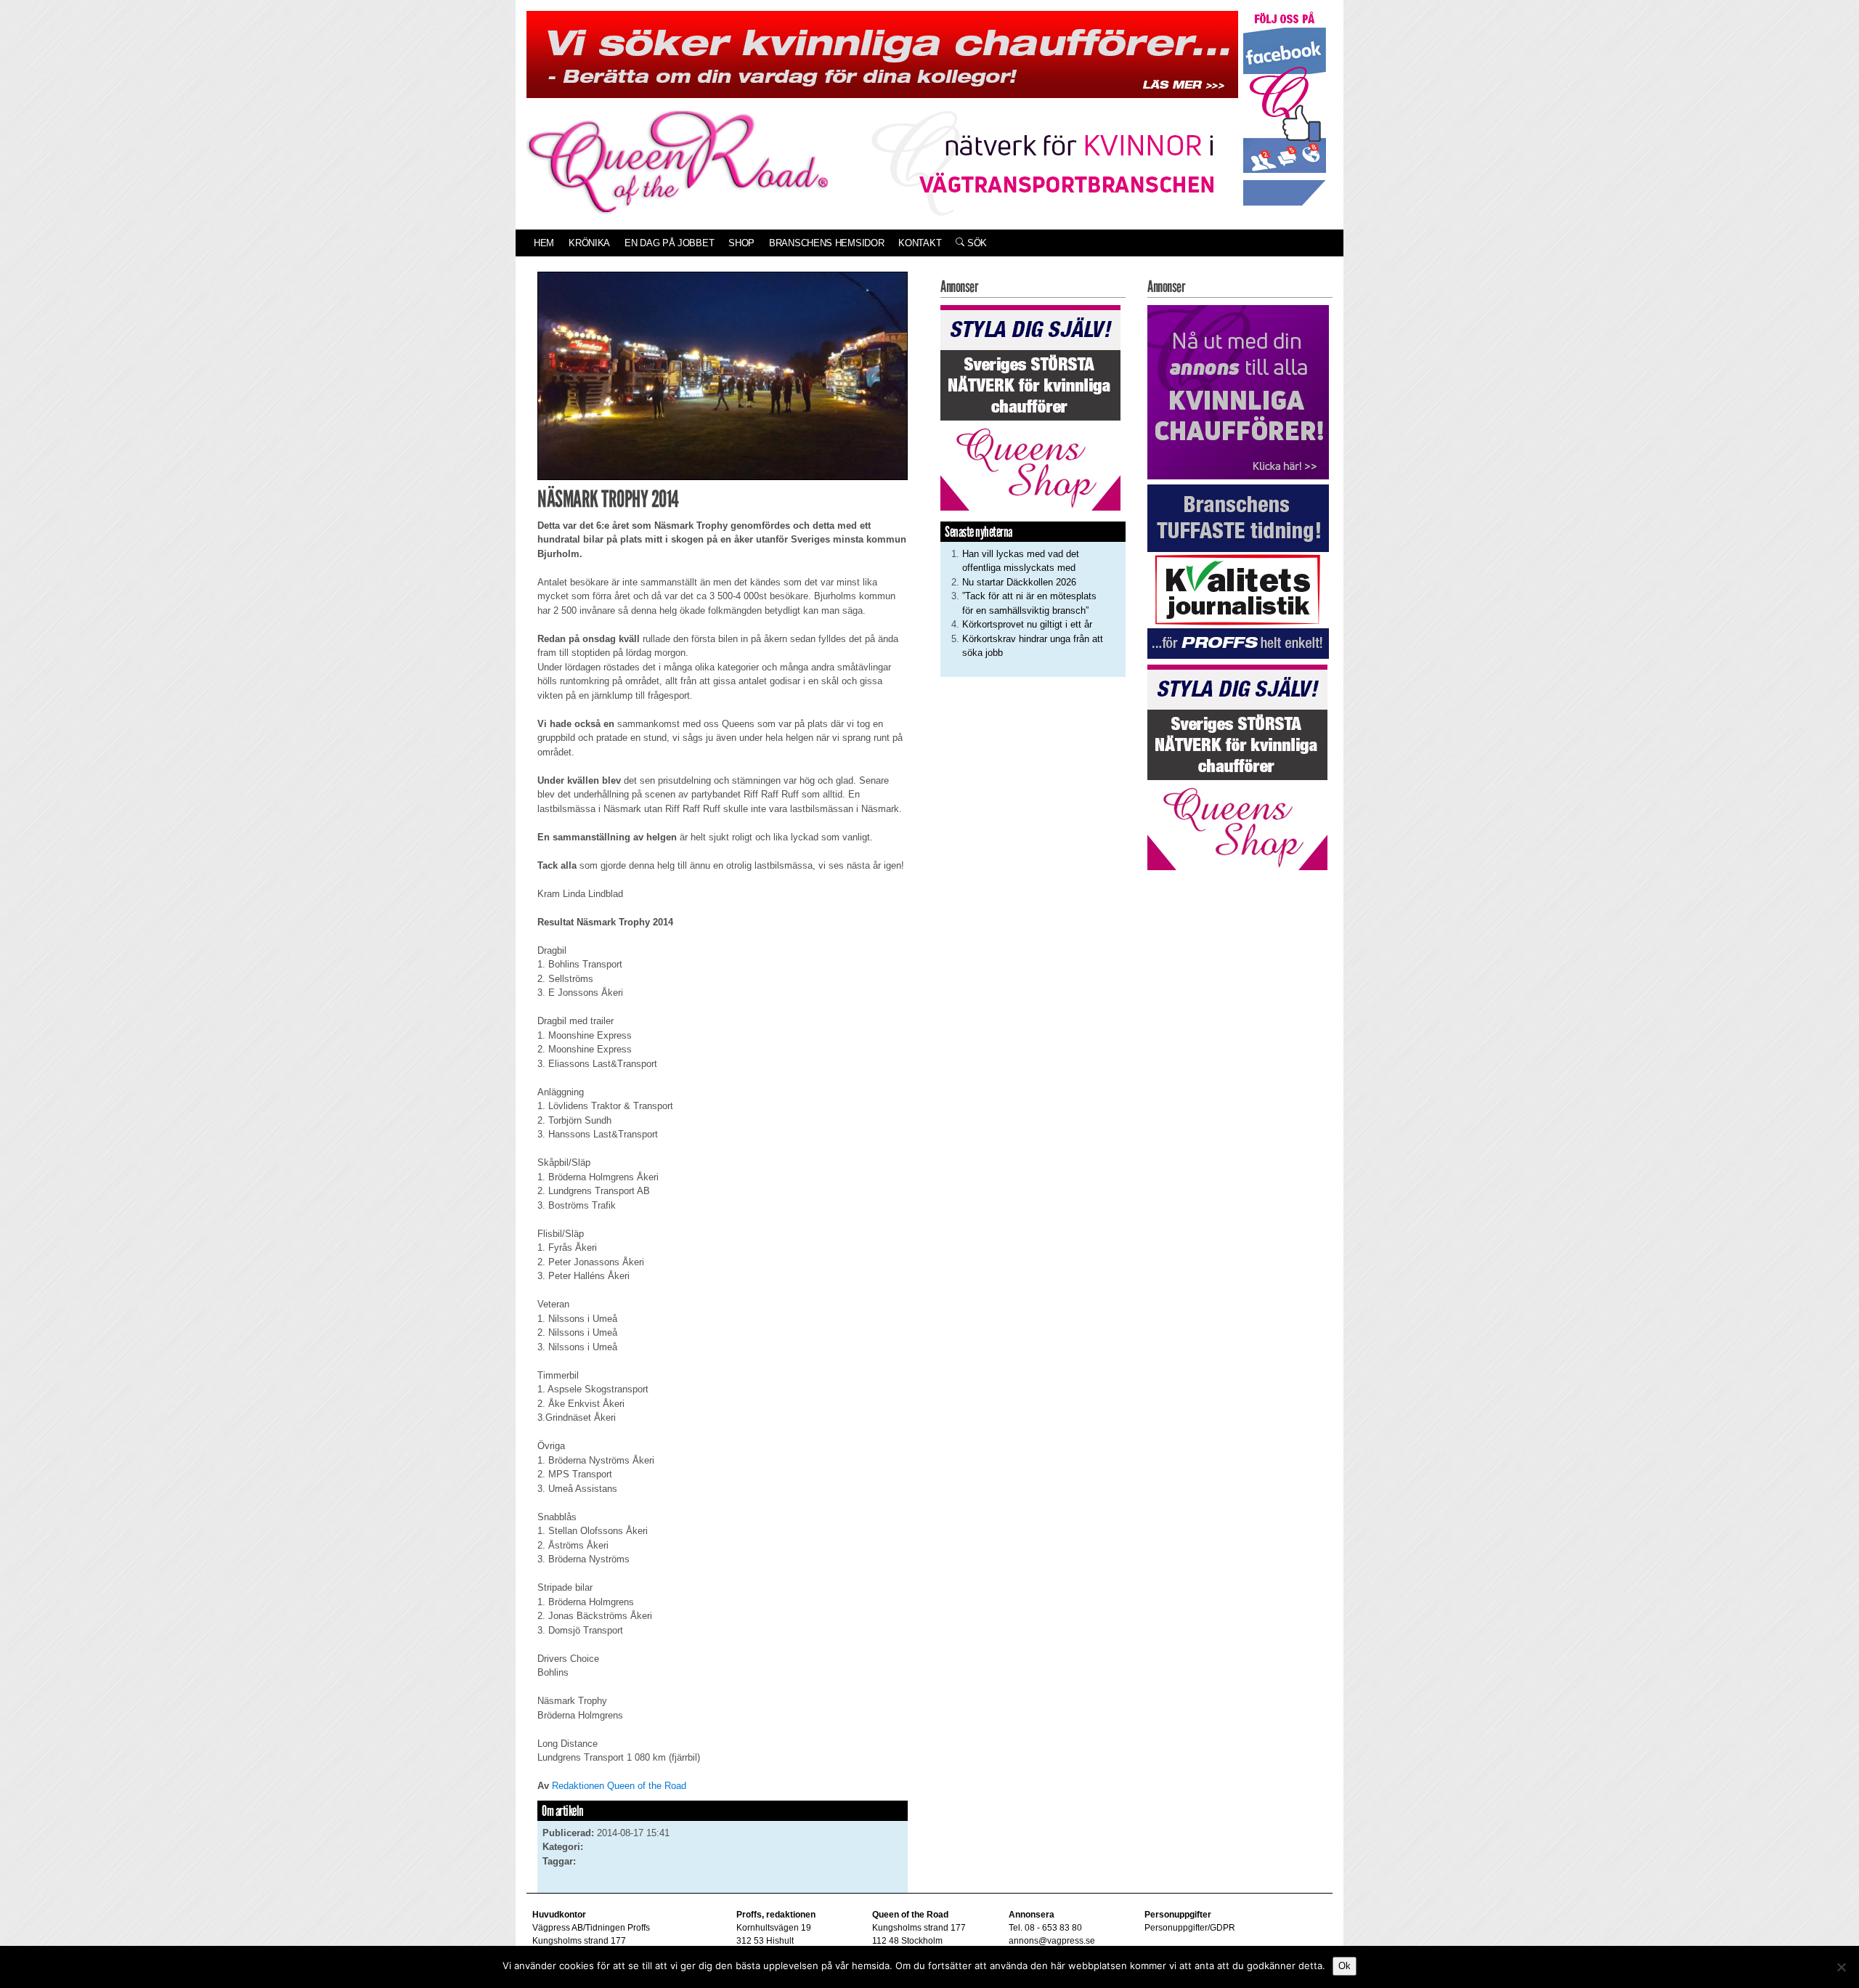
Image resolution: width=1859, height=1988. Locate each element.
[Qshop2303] (1030, 406)
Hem (544, 243)
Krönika (589, 243)
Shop (741, 243)
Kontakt (920, 243)
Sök (976, 243)
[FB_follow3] (1285, 108)
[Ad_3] (1238, 391)
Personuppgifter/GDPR (1190, 1928)
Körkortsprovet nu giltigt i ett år (1027, 624)
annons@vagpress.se (1052, 1941)
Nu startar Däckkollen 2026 (1019, 582)
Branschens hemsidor (826, 243)
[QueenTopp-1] (882, 53)
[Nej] (1841, 1967)
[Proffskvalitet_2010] (1238, 571)
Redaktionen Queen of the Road (619, 1786)
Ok (1345, 1966)
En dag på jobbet (669, 243)
